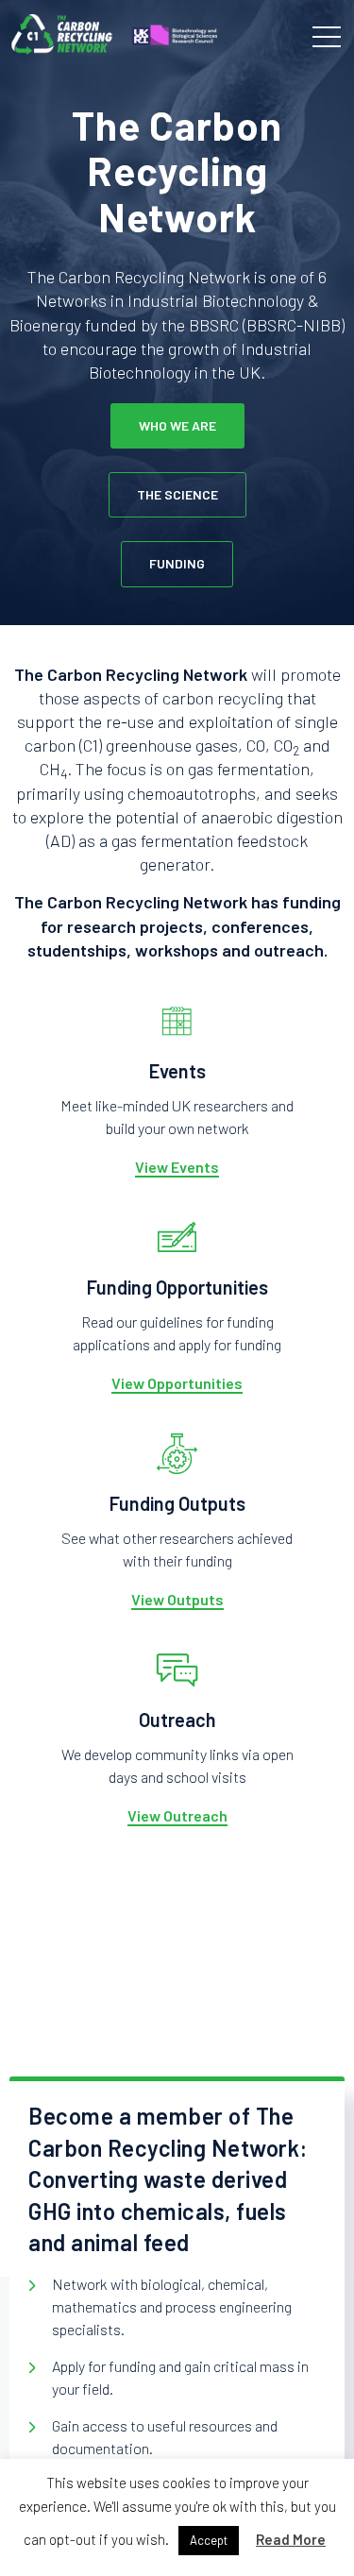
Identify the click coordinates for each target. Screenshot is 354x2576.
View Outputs (177, 1599)
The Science (177, 494)
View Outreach (177, 1815)
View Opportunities (177, 1383)
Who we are (177, 425)
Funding (177, 563)
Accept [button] (209, 2540)
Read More (291, 2539)
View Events (177, 1167)
